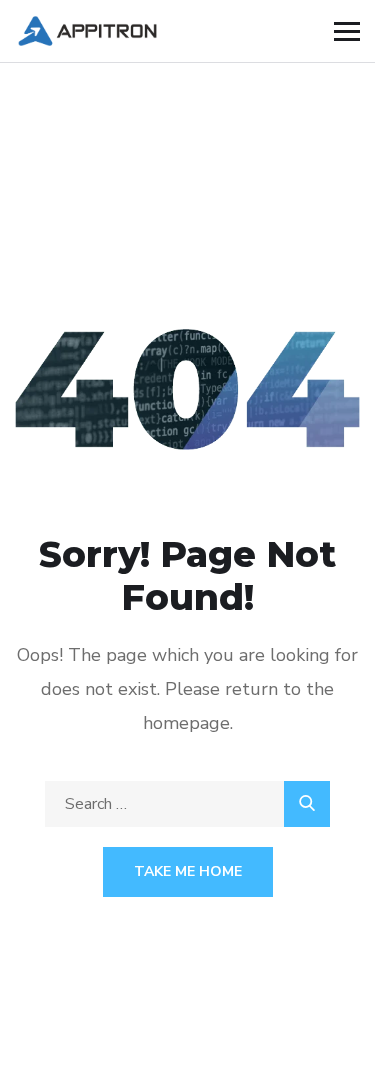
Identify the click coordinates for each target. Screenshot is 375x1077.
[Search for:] (187, 804)
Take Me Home (188, 871)
